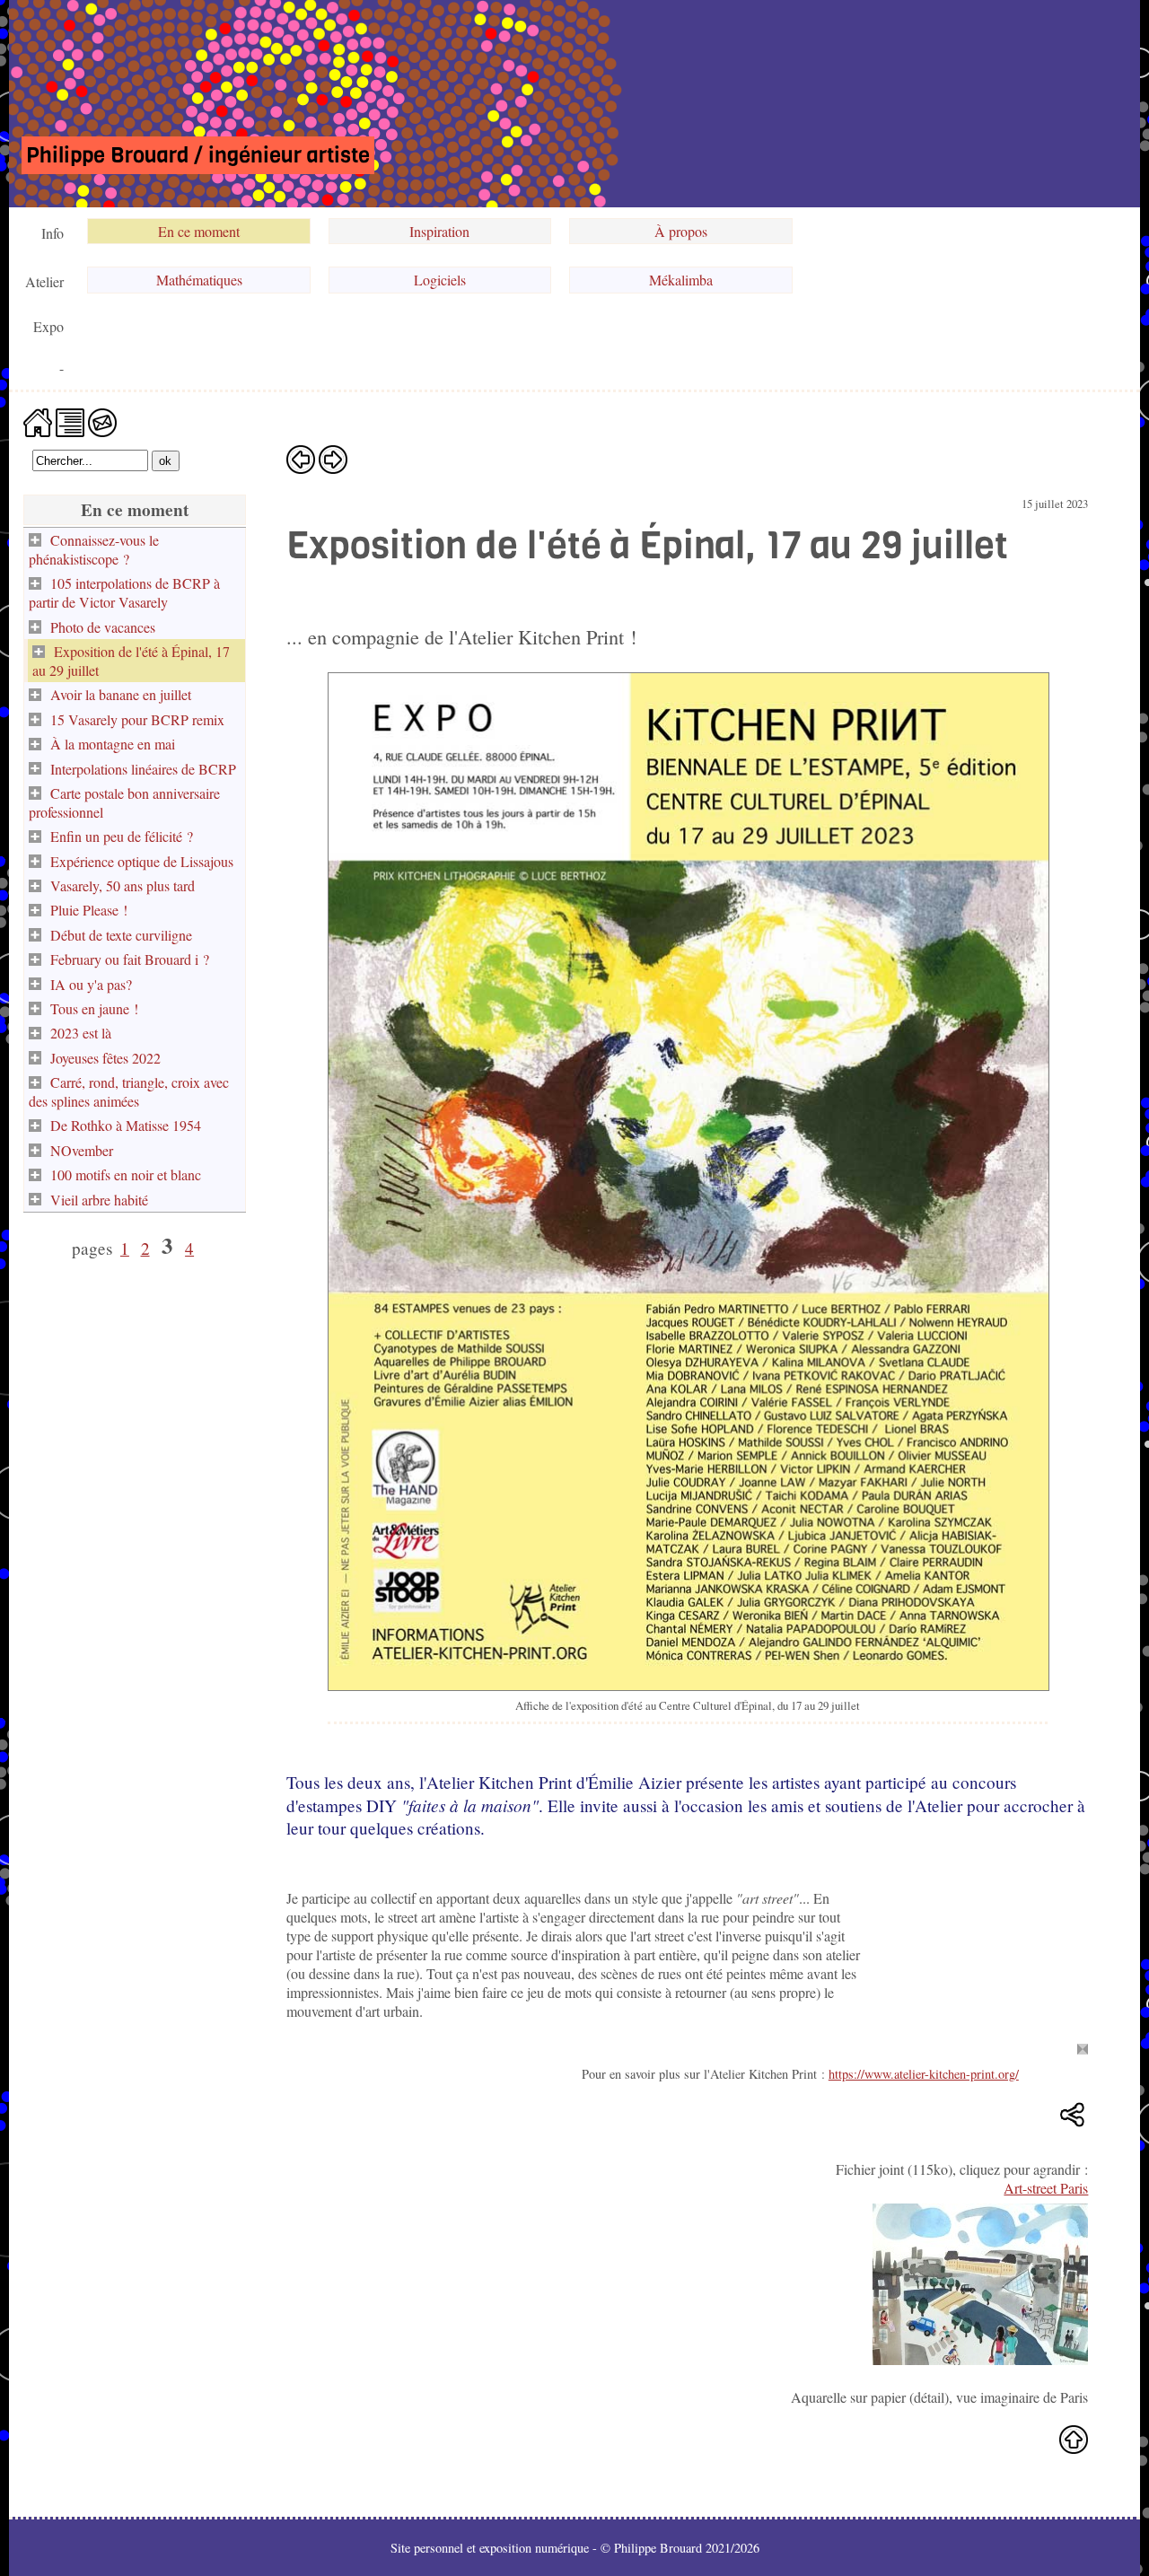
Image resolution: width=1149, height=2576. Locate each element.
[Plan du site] (70, 421)
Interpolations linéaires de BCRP (143, 769)
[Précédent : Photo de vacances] (301, 459)
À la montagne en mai (113, 744)
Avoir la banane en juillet (121, 694)
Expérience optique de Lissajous (142, 861)
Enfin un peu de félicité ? (122, 836)
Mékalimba (681, 280)
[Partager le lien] (1074, 2116)
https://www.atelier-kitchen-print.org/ (924, 2074)
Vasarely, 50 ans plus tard (123, 885)
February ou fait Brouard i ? (130, 959)
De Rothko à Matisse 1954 (126, 1125)
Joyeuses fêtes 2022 (105, 1058)
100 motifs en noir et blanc (126, 1174)
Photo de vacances (103, 627)
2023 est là (81, 1033)
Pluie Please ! (89, 910)
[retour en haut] (1074, 2439)
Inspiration (439, 231)
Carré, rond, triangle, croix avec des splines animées (129, 1091)
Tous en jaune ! (94, 1008)
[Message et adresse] (102, 421)
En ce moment (199, 231)
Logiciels (440, 280)
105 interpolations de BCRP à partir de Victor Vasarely (124, 592)
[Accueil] (38, 421)
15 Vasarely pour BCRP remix (137, 719)
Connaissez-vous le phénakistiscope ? (94, 549)
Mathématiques (199, 280)
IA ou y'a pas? (91, 984)
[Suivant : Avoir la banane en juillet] (333, 459)
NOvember (82, 1150)
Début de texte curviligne (121, 935)
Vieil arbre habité (99, 1200)
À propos (681, 231)
